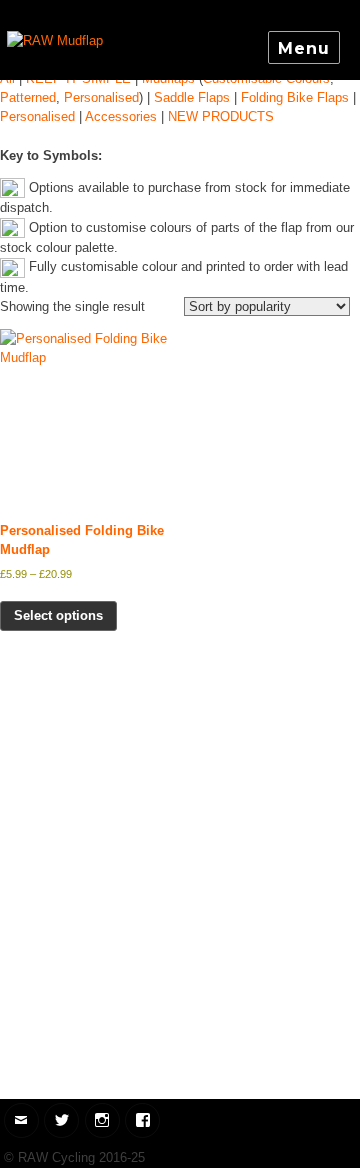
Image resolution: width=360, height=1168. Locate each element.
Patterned (28, 97)
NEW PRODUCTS (221, 116)
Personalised (101, 97)
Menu (303, 48)
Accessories (121, 116)
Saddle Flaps (192, 97)
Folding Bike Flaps (295, 97)
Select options (58, 615)
